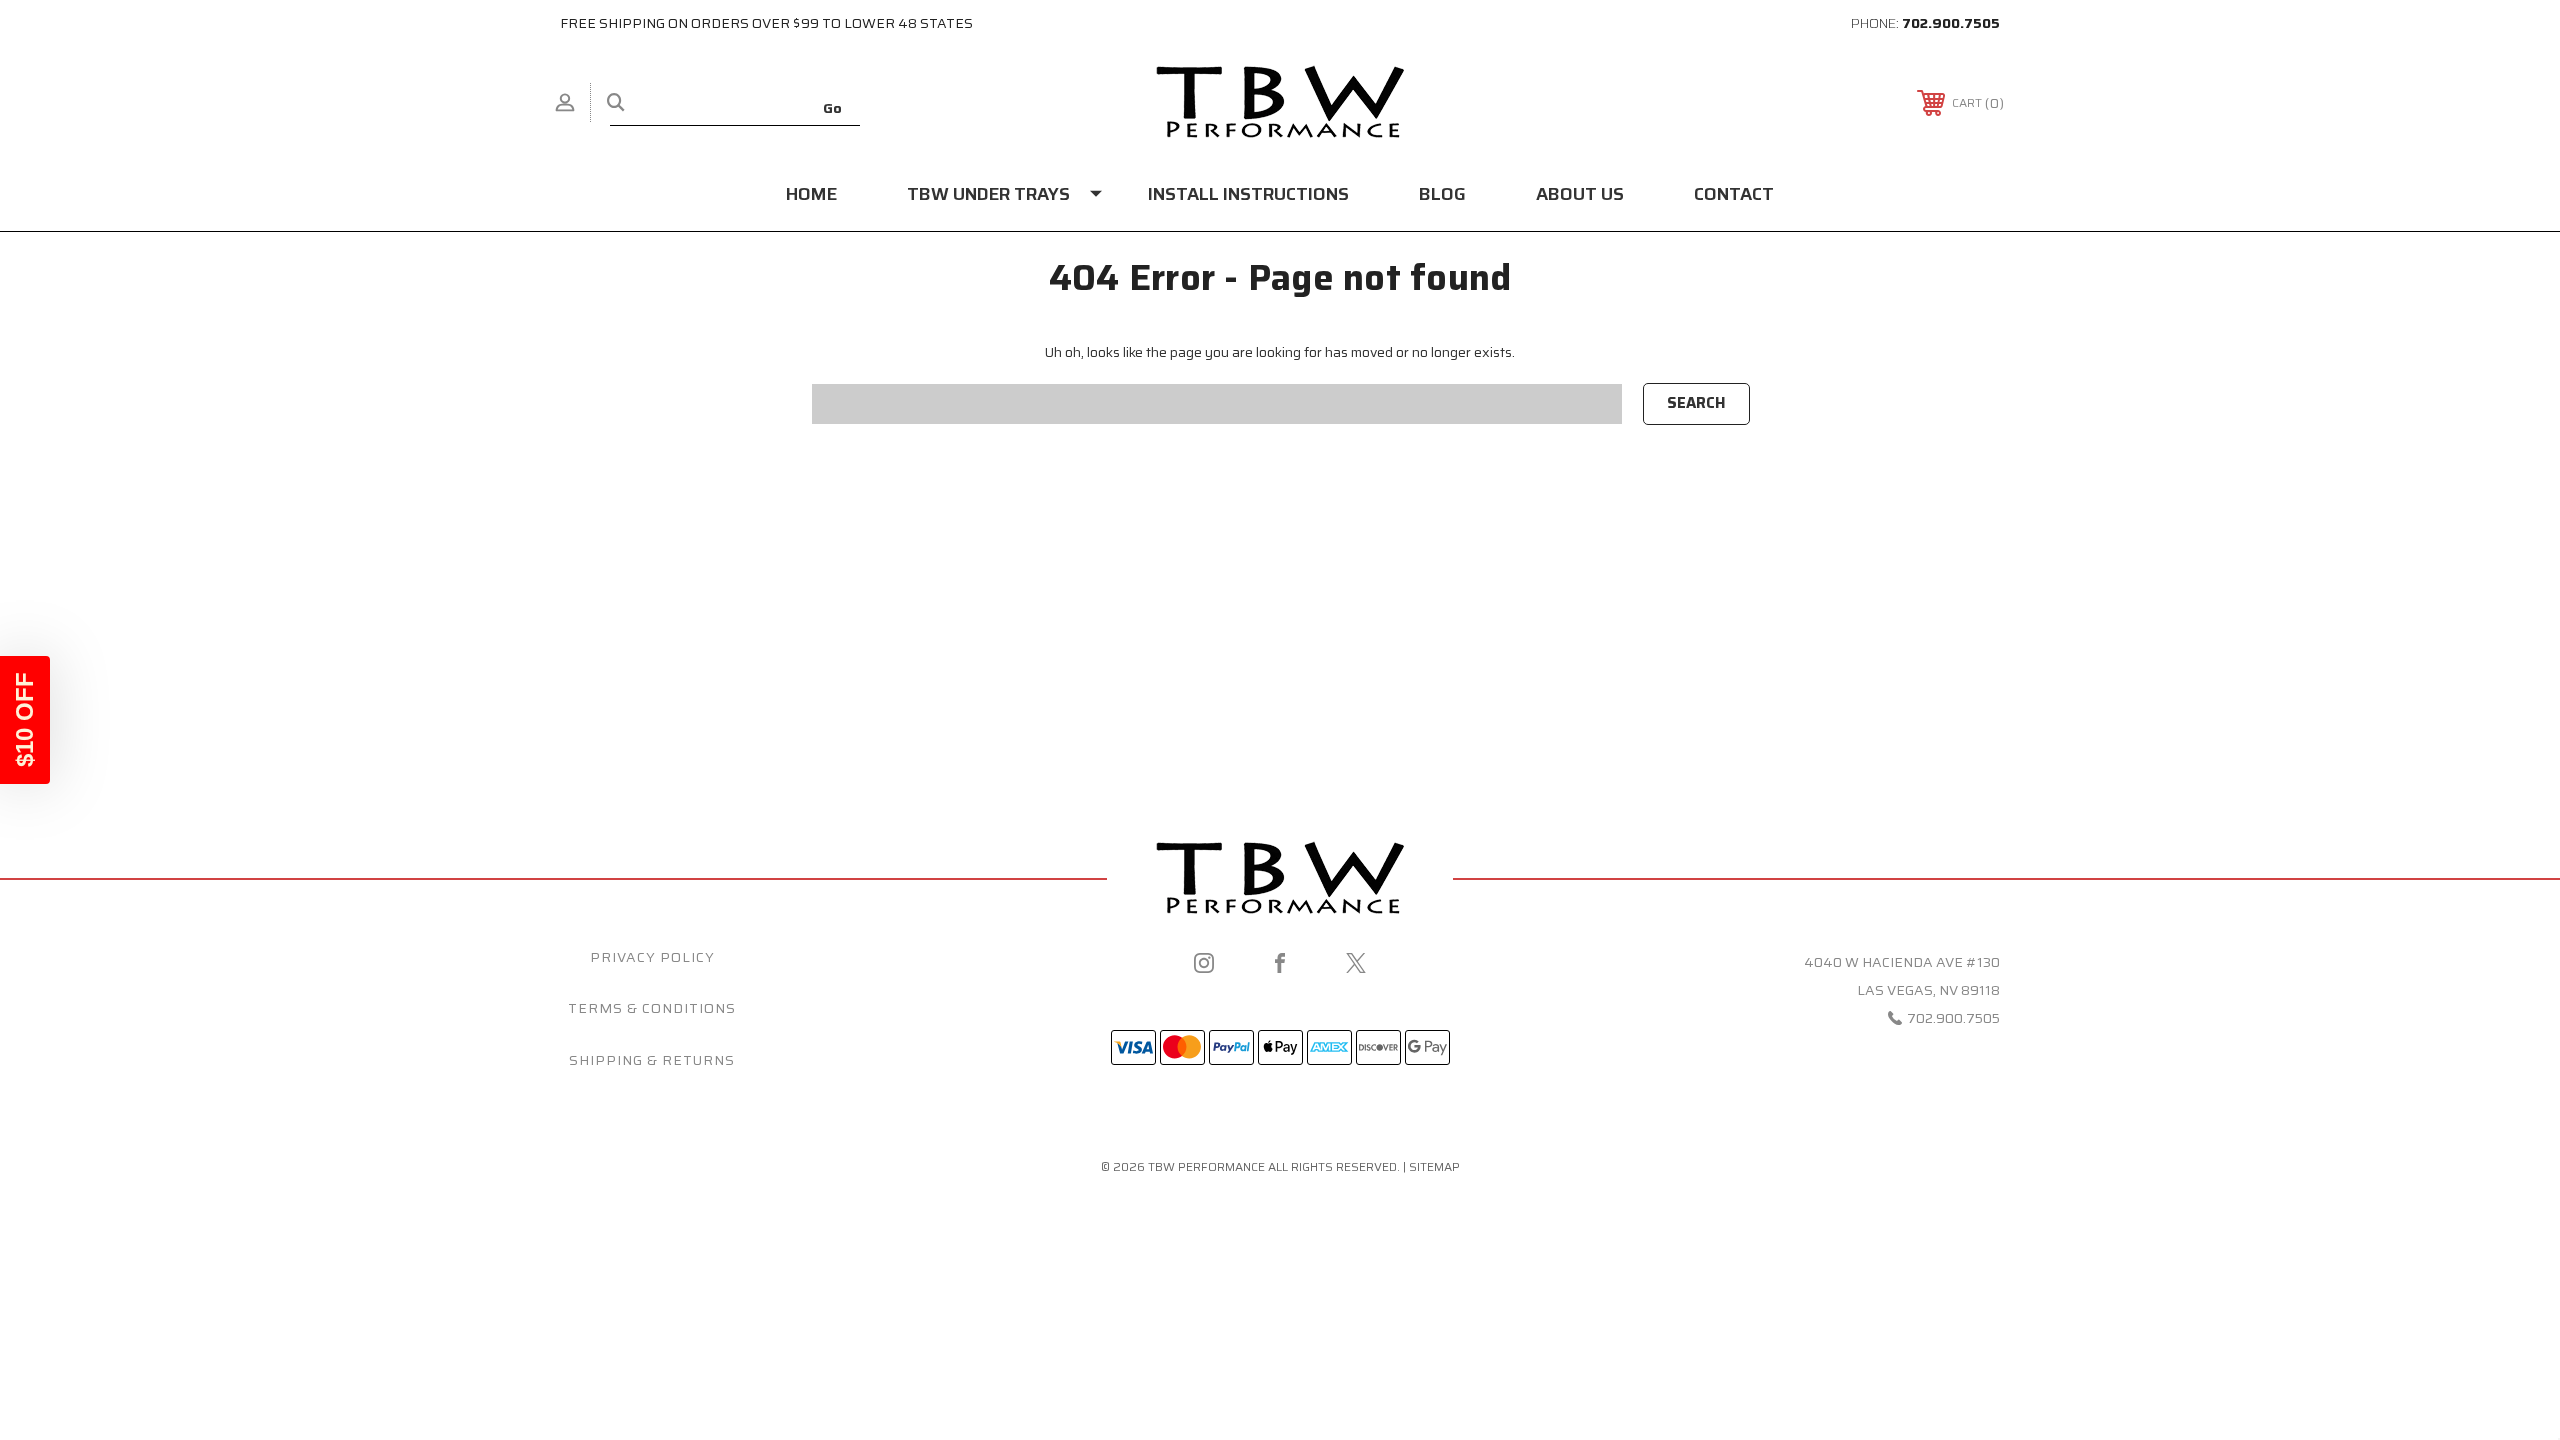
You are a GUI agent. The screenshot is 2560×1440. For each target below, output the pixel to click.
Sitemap (1434, 1166)
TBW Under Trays (988, 194)
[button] (25, 720)
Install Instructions (1248, 194)
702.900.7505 (1951, 23)
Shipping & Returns (652, 1060)
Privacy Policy (652, 957)
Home (811, 194)
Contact (1734, 194)
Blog (1442, 194)
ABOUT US (1580, 194)
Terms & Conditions (652, 1008)
